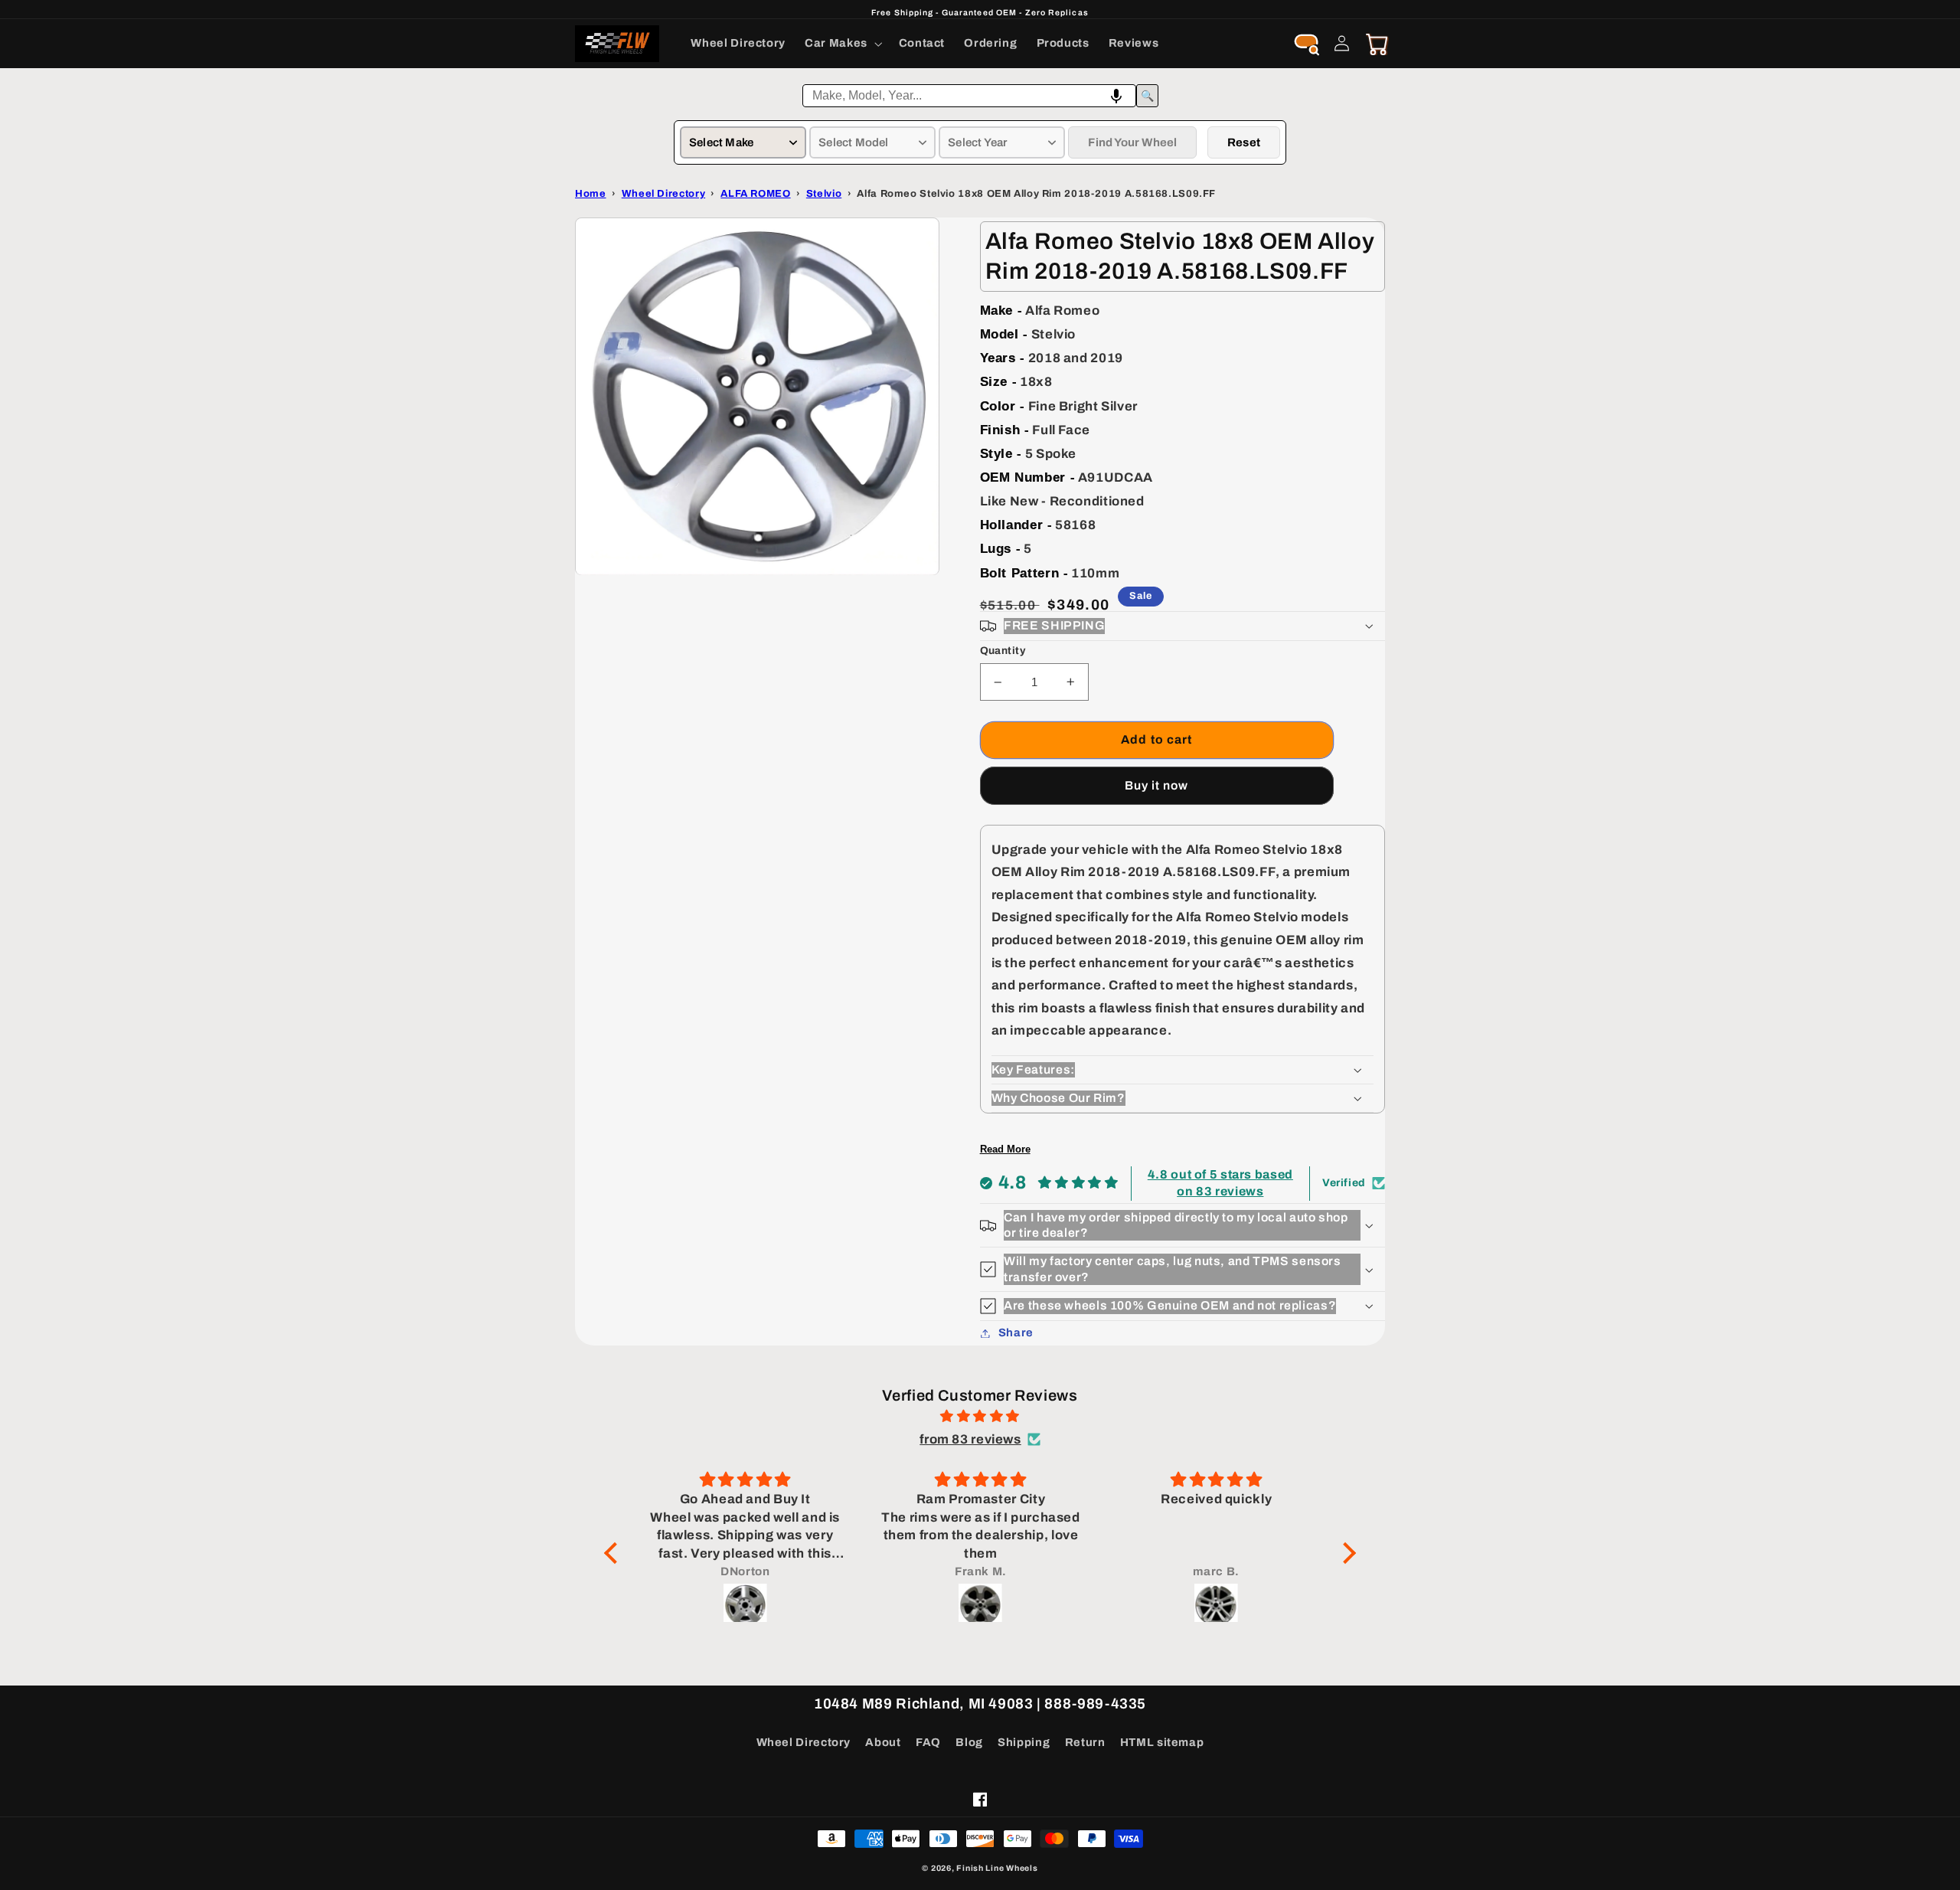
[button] (843, 44)
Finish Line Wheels (997, 1868)
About (883, 1742)
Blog (969, 1742)
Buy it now (1157, 785)
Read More (1005, 1149)
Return (1085, 1742)
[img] (980, 1417)
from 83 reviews (970, 1439)
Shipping (1024, 1742)
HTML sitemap (1162, 1742)
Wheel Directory (804, 1742)
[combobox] (969, 96)
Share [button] (1016, 1332)
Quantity (1003, 651)
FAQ (928, 1742)
